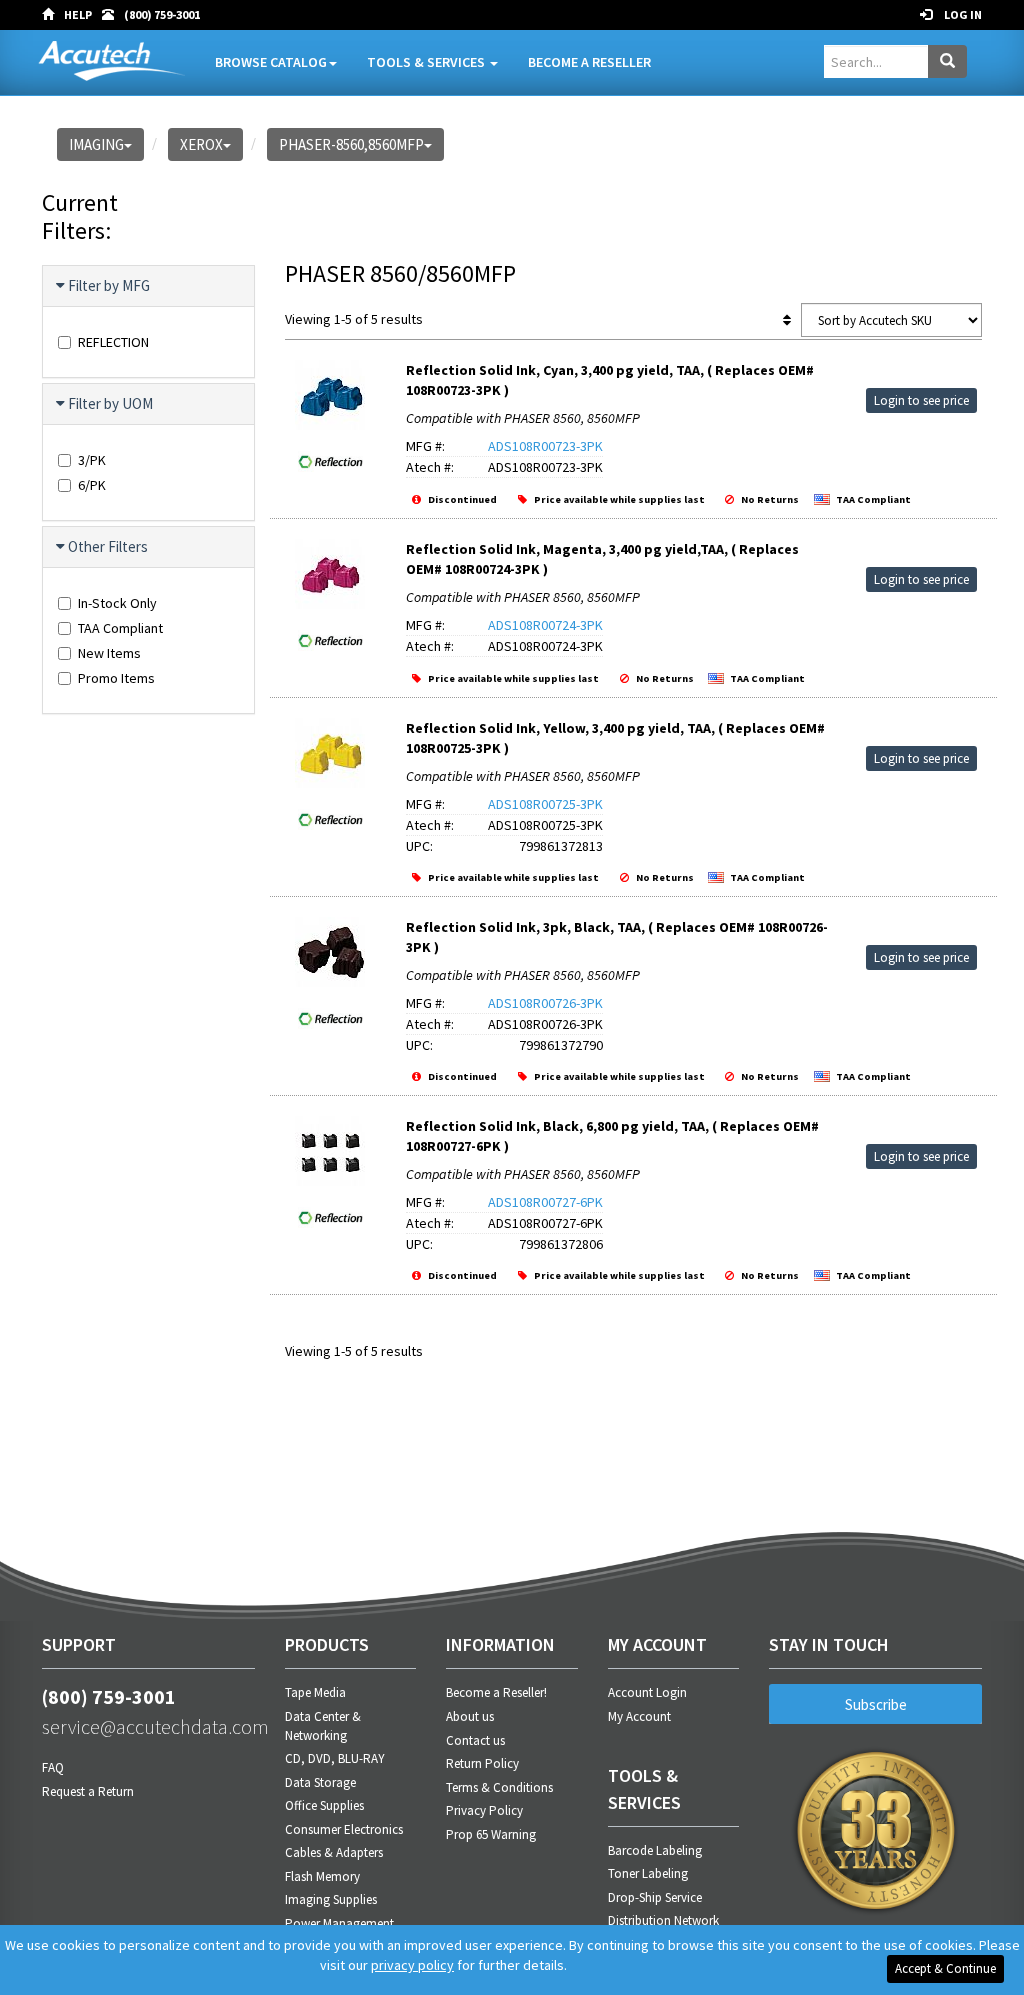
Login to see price (921, 400)
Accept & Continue (945, 1968)
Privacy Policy (484, 1810)
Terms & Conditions (499, 1787)
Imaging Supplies (331, 1899)
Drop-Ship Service (655, 1897)
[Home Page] (53, 15)
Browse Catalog (271, 62)
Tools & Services (427, 62)
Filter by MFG (109, 285)
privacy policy (412, 1965)
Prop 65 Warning (491, 1834)
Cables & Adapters (334, 1852)
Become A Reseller (589, 62)
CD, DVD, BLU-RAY (335, 1758)
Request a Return (88, 1791)
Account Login (647, 1692)
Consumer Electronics (344, 1829)
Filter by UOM (110, 403)
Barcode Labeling (655, 1850)
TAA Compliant (120, 628)
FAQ (53, 1767)
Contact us (475, 1740)
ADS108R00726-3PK (545, 1003)
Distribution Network (663, 1920)
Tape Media (315, 1692)
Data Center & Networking (323, 1726)
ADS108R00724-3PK (545, 625)
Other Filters (108, 546)
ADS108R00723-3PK (545, 446)
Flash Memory (322, 1876)
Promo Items (116, 678)
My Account (639, 1716)
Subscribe (876, 1704)
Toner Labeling (648, 1873)
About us (470, 1716)
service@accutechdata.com (148, 1726)
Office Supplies (324, 1805)
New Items (109, 653)
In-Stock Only (117, 603)
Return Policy (482, 1763)
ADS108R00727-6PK (545, 1202)
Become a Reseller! (496, 1692)
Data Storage (320, 1782)
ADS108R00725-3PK (545, 804)
